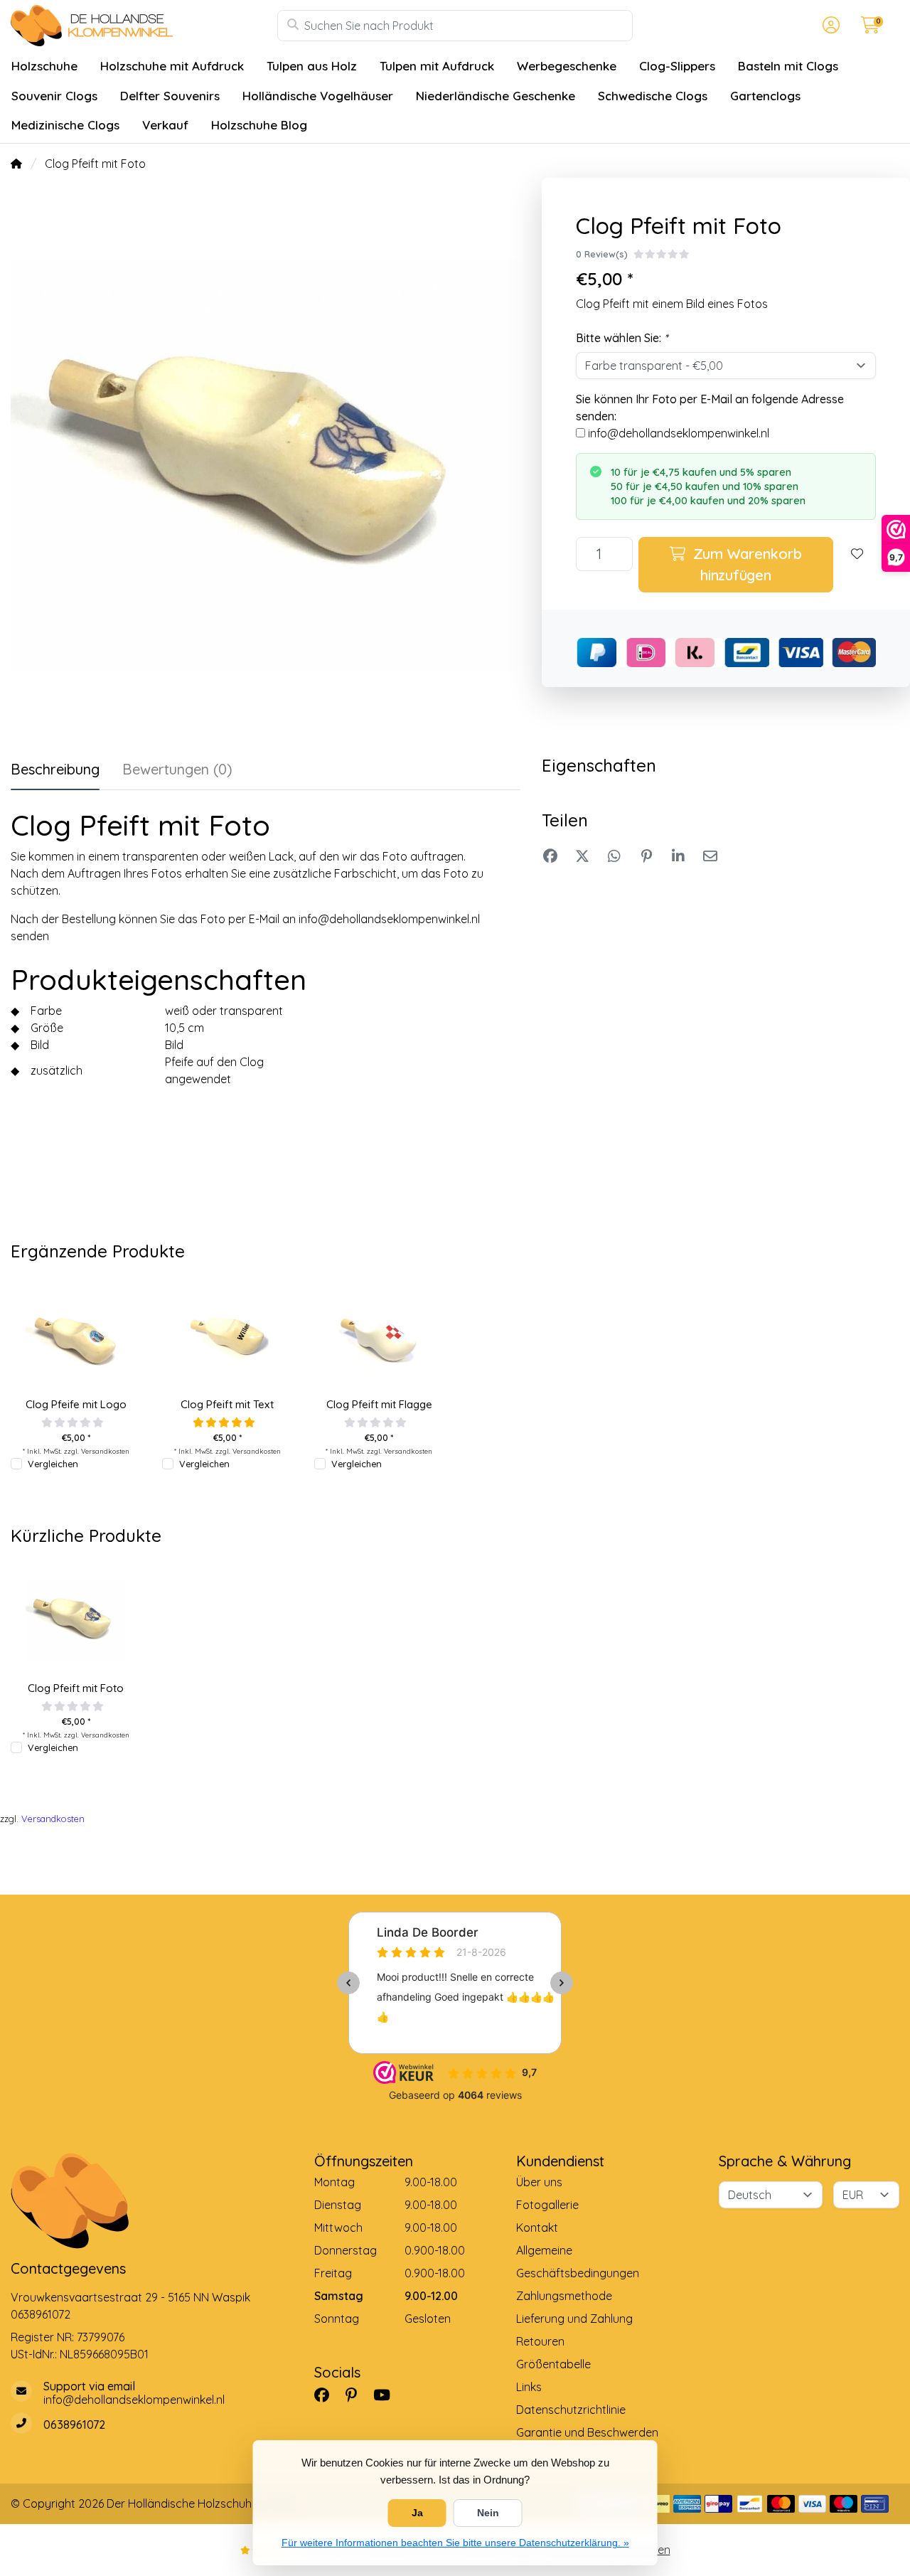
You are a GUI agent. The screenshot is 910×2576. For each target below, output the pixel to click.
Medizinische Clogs (65, 125)
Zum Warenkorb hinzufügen (745, 564)
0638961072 (41, 2314)
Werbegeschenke (567, 66)
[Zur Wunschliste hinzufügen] (857, 565)
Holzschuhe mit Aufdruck (172, 66)
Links (529, 2387)
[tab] (177, 772)
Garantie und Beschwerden (587, 2432)
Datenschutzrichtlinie (571, 2410)
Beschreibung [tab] (55, 769)
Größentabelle (553, 2364)
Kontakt (537, 2228)
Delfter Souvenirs (170, 96)
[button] (829, 26)
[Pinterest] (357, 2395)
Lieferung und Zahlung (574, 2319)
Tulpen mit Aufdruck (437, 66)
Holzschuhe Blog (259, 125)
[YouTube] (387, 2395)
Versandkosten (105, 1451)
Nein (488, 2513)
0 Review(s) (602, 254)
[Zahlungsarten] (687, 2504)
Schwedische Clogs (653, 96)
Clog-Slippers (677, 66)
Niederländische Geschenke (496, 96)
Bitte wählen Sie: (622, 338)
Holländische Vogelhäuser (318, 96)
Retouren (540, 2341)
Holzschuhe (44, 66)
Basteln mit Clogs (788, 66)
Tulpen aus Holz (312, 66)
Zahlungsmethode (564, 2296)
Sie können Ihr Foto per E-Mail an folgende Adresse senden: (710, 408)
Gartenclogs (765, 96)
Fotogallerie (547, 2205)
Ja (417, 2513)
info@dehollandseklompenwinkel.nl (679, 433)
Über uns (539, 2182)
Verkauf (165, 125)
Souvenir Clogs (54, 96)
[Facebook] (327, 2395)
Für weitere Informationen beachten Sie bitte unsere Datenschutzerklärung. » (455, 2543)
